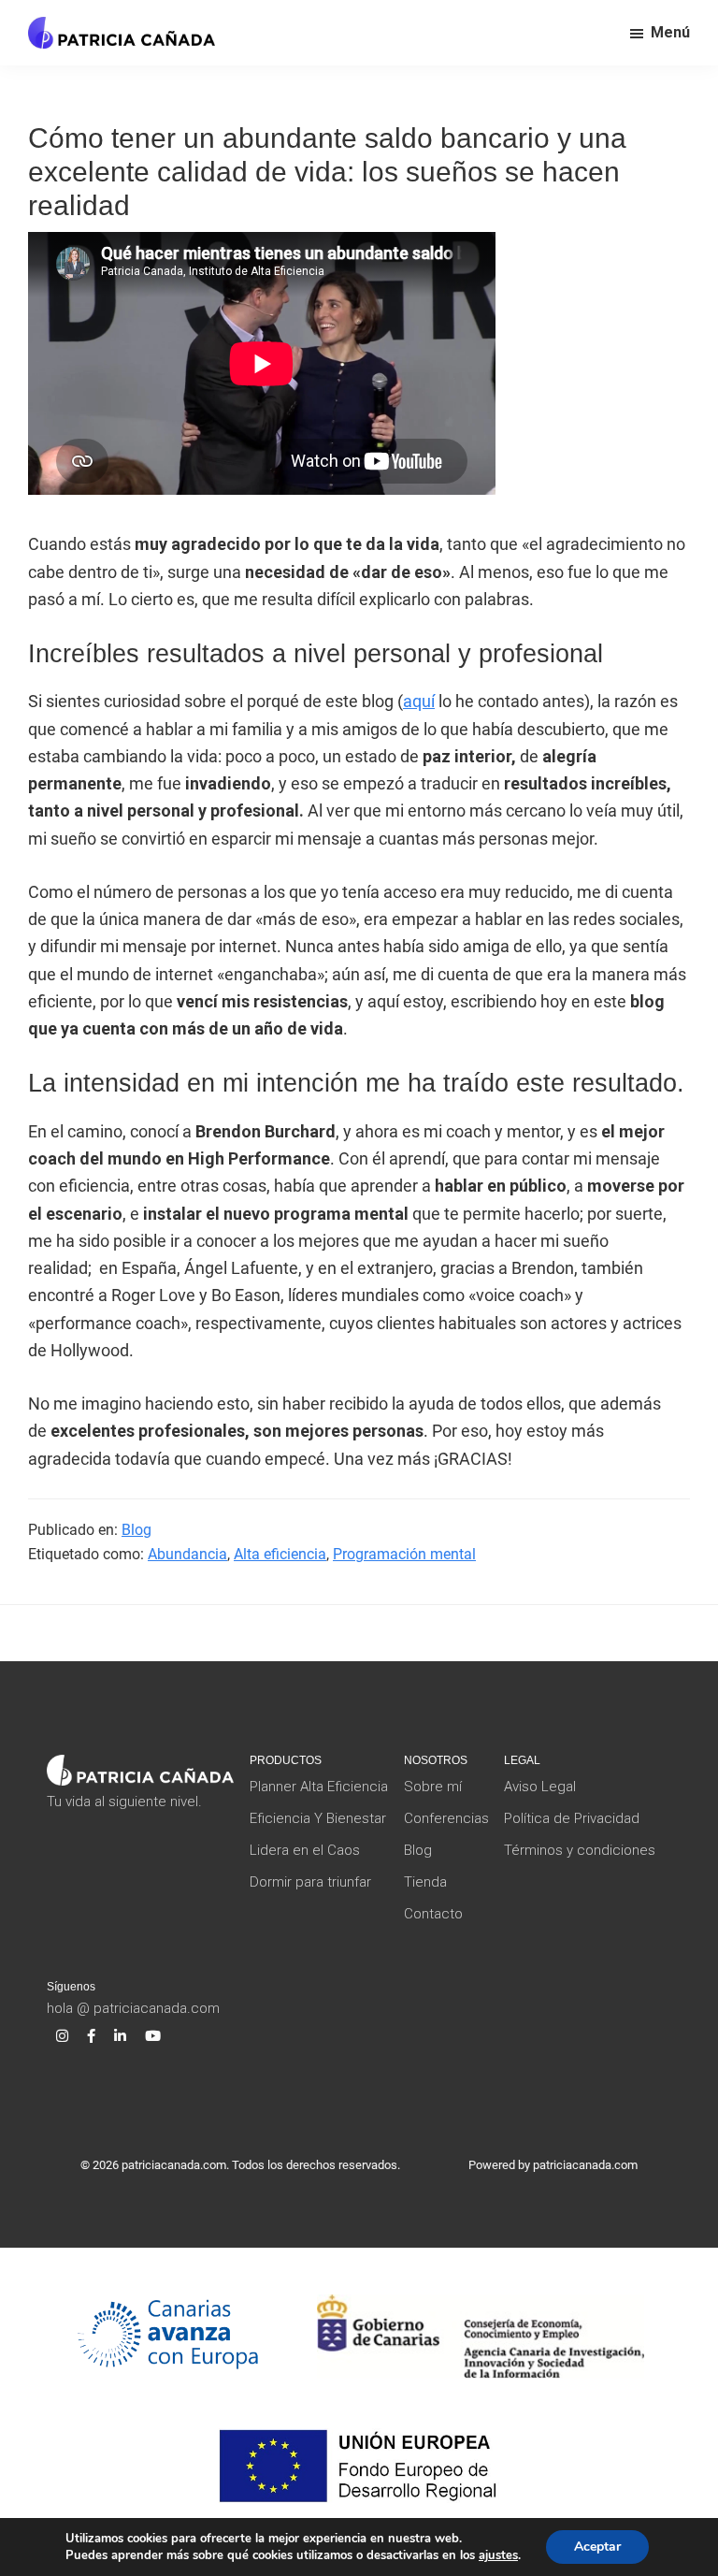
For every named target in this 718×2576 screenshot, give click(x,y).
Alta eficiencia (280, 1554)
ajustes (498, 2555)
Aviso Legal (540, 1787)
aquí (419, 701)
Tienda (425, 1882)
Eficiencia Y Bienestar (318, 1818)
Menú (670, 32)
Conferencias (446, 1818)
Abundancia (187, 1554)
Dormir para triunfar (310, 1882)
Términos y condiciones (580, 1850)
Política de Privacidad (572, 1818)
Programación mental (404, 1554)
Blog (136, 1530)
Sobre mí (433, 1787)
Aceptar (597, 2547)
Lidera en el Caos (305, 1850)
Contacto (433, 1914)
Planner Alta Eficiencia (319, 1787)
